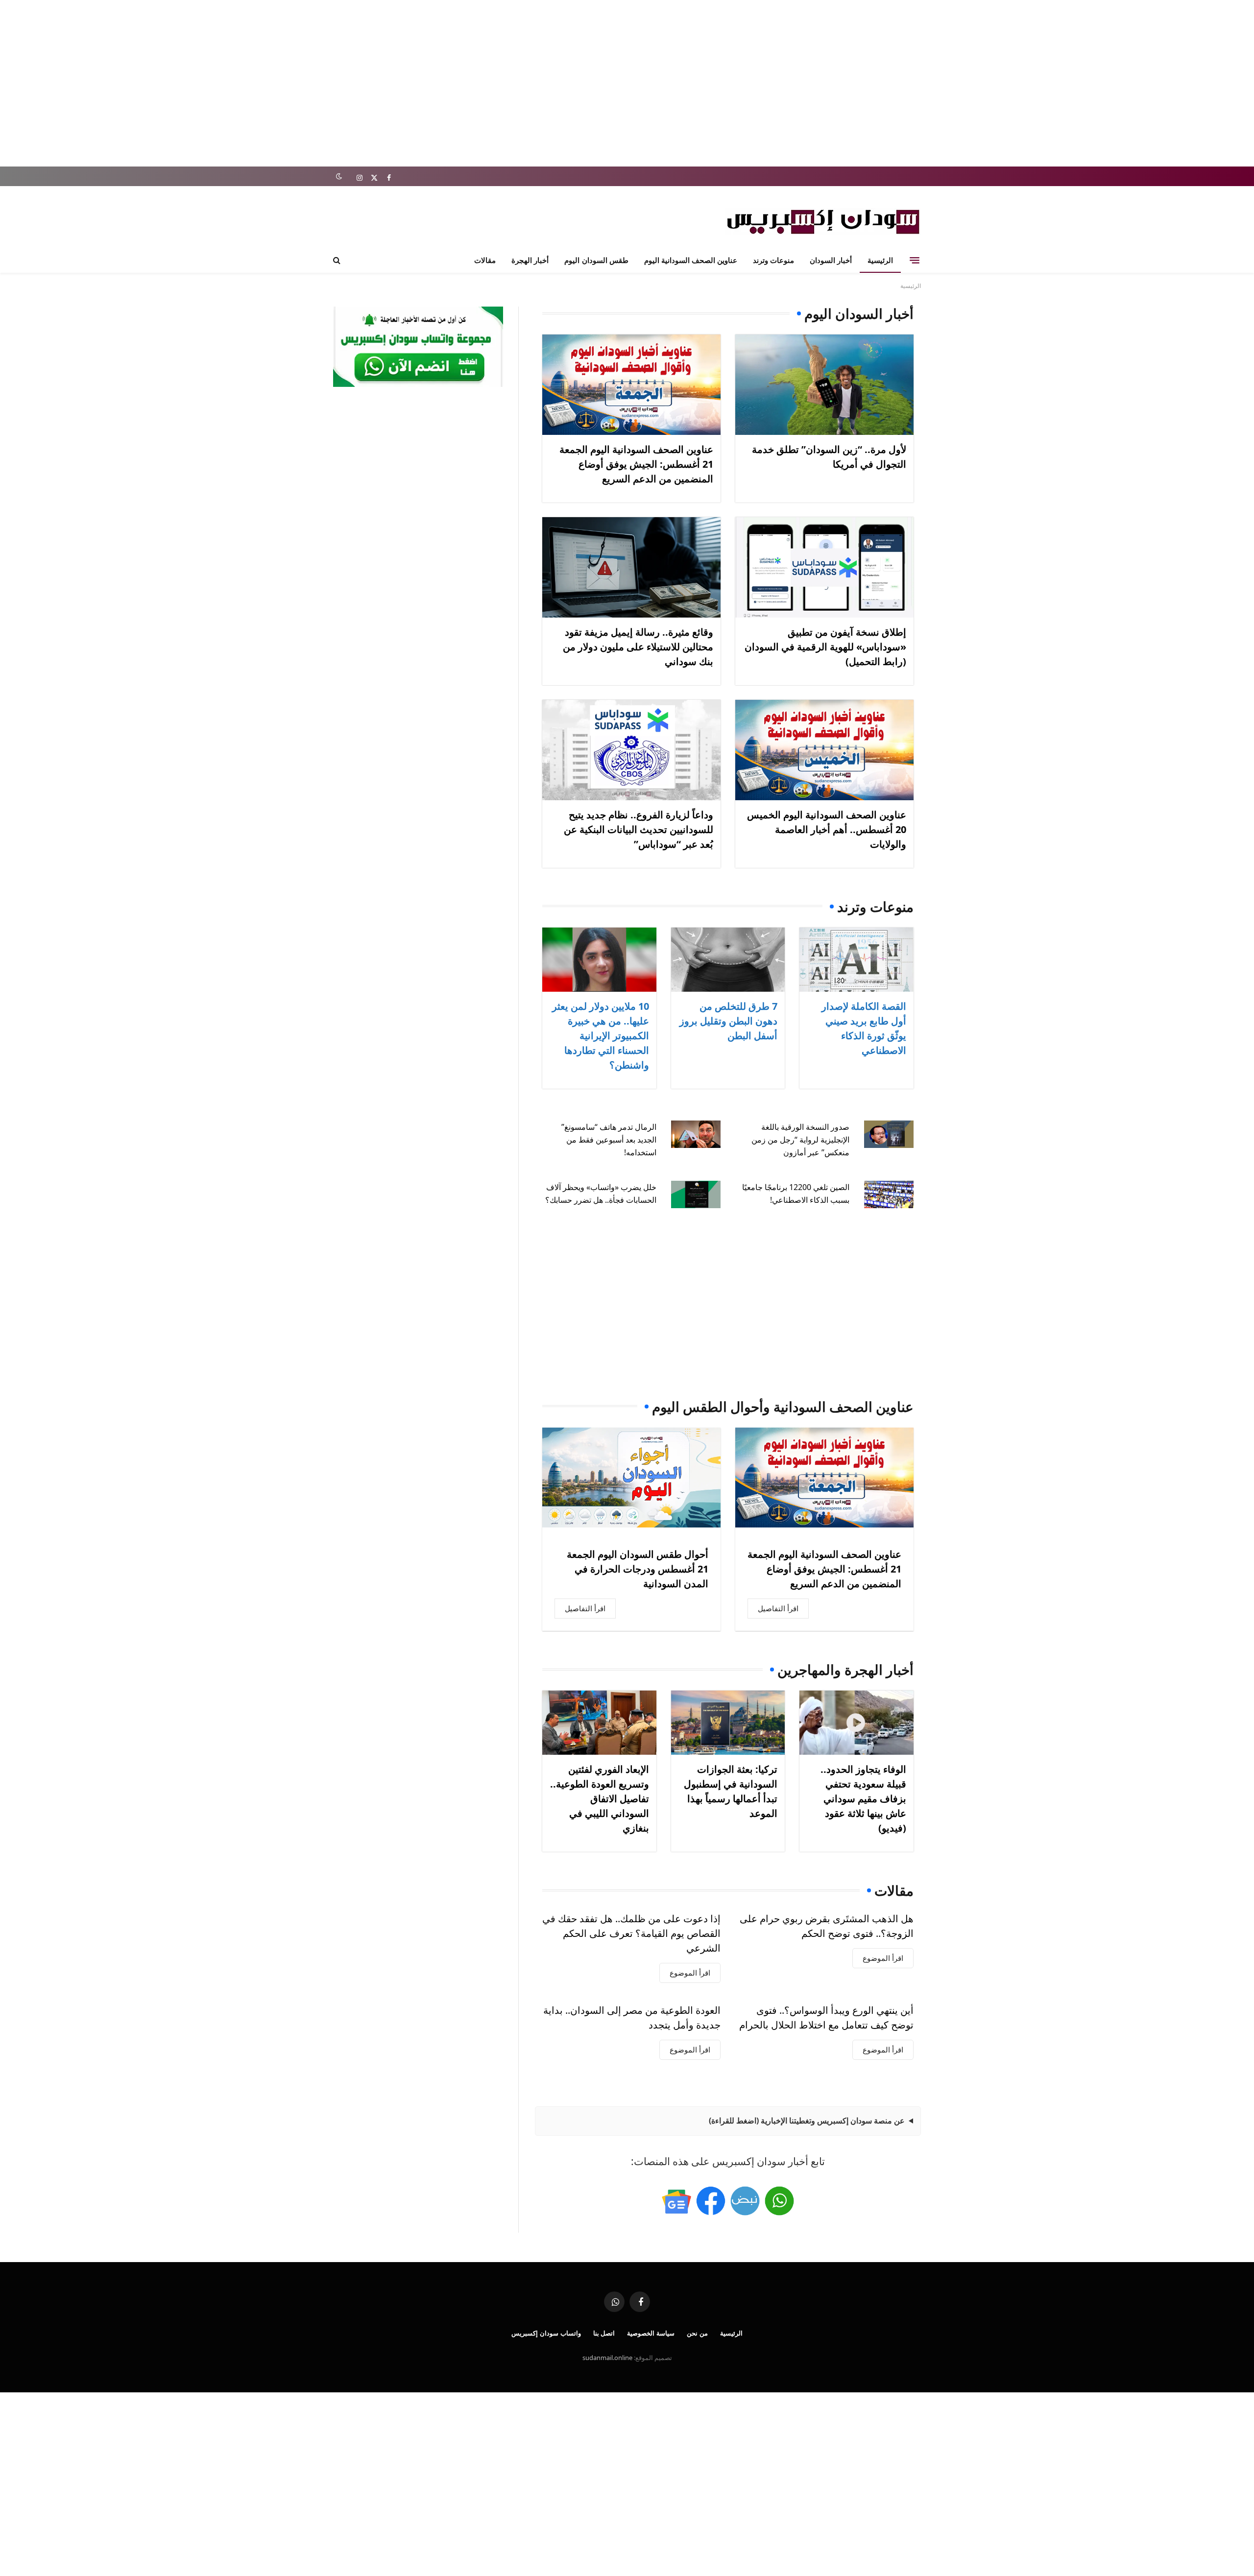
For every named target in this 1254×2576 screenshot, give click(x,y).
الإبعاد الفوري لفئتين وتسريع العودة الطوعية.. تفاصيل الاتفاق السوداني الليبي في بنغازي (600, 1799)
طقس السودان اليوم (596, 260)
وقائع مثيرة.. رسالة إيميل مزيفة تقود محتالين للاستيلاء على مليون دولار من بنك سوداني (638, 647)
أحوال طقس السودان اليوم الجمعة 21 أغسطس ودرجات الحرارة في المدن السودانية (638, 1569)
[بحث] (338, 260)
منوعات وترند (773, 260)
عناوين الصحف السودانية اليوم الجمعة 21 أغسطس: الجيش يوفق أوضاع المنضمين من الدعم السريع (636, 464)
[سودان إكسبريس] (823, 222)
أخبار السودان (831, 260)
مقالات (485, 260)
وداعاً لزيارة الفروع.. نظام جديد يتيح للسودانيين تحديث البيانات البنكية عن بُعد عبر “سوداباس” (639, 829)
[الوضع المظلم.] (339, 177)
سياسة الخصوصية (651, 2333)
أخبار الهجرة (530, 260)
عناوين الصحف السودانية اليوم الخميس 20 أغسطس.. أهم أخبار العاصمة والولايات (827, 829)
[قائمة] (915, 260)
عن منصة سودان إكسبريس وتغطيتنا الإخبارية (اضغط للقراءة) (807, 2121)
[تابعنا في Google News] (676, 2201)
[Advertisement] (627, 83)
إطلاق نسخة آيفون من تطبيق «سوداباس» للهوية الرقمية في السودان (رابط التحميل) (825, 647)
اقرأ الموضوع (883, 1958)
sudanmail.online (607, 2358)
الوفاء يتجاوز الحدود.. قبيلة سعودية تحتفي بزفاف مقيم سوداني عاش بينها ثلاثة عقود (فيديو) (863, 1799)
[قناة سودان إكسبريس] (779, 2201)
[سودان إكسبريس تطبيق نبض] (745, 2201)
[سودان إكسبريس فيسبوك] (711, 2201)
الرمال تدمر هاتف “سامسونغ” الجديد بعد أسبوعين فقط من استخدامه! (609, 1140)
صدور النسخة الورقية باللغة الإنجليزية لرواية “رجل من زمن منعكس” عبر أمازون (800, 1140)
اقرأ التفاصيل (778, 1608)
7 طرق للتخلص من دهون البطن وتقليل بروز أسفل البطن (728, 1021)
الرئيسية (880, 260)
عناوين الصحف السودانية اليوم (691, 260)
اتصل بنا (604, 2333)
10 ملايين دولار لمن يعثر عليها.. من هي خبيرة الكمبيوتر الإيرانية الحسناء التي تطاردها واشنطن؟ (601, 1036)
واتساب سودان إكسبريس (546, 2333)
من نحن (697, 2333)
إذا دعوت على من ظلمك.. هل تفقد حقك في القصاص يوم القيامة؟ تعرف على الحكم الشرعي (631, 1933)
